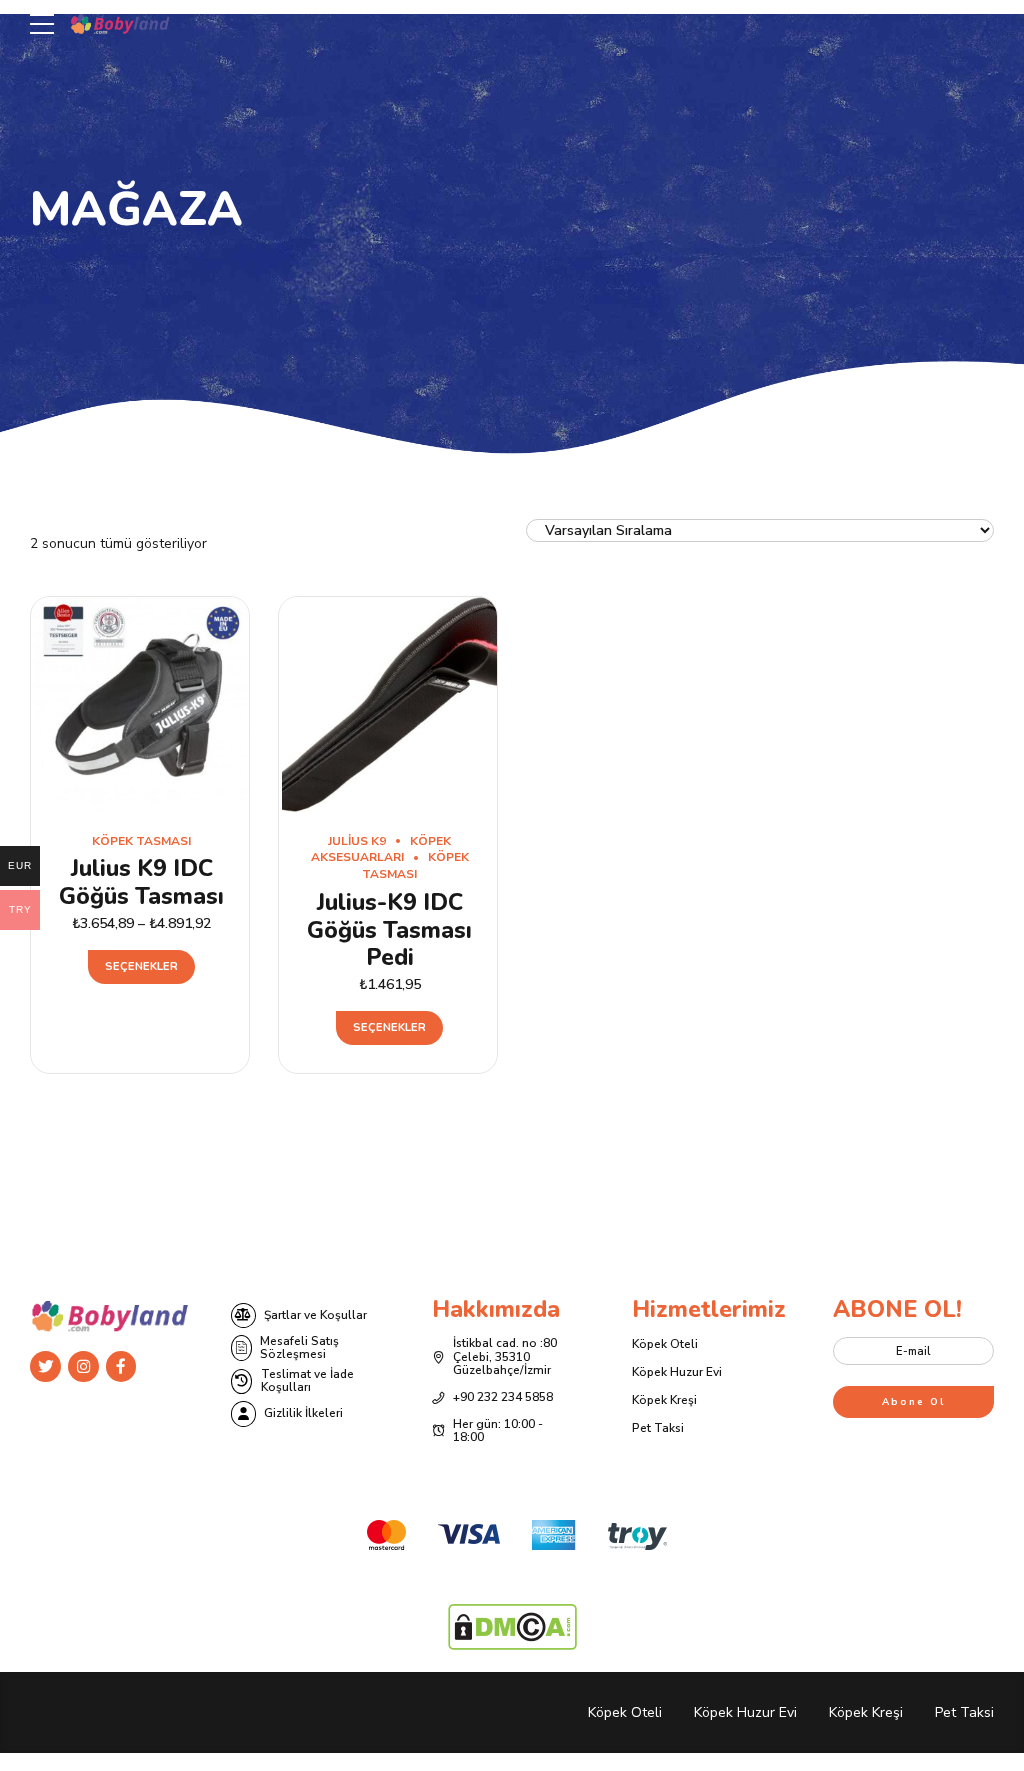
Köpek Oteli (665, 1344)
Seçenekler (141, 966)
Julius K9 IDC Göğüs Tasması (141, 882)
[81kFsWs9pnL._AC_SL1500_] (389, 704)
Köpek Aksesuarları (381, 849)
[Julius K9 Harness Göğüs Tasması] (141, 704)
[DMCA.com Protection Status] (512, 1645)
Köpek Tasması (141, 841)
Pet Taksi (658, 1428)
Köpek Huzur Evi (677, 1372)
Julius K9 (357, 841)
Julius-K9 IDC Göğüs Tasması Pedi (389, 930)
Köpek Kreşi (664, 1400)
